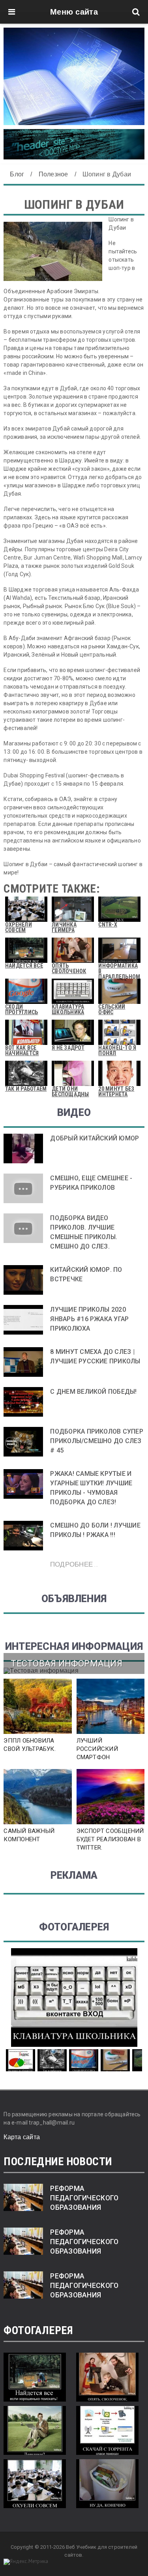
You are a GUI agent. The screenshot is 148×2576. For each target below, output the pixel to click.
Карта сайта (22, 2137)
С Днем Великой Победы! (93, 1392)
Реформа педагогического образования (84, 2198)
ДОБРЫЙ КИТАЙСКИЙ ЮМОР (95, 1138)
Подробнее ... (74, 1564)
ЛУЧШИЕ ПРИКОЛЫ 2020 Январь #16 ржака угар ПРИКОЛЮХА (89, 1319)
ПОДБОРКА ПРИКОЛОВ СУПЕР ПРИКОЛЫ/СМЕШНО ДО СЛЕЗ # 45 (97, 1441)
